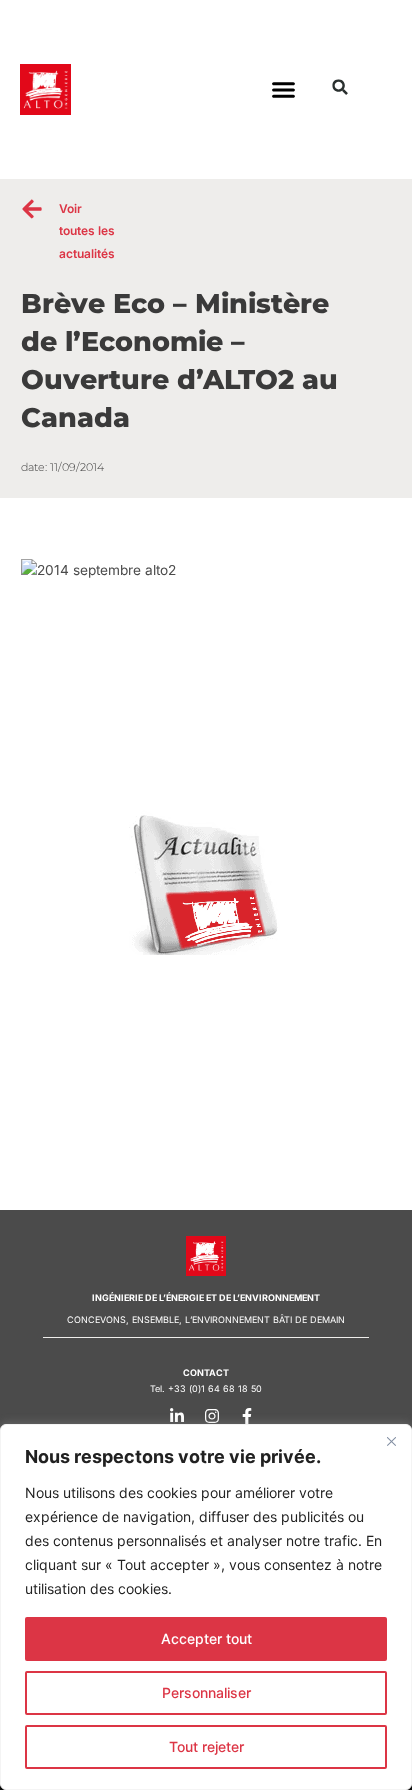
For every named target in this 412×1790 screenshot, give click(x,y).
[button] (283, 90)
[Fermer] (391, 1441)
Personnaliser (206, 1692)
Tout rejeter (206, 1746)
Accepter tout (206, 1638)
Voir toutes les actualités (87, 231)
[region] (206, 1607)
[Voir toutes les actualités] (32, 209)
